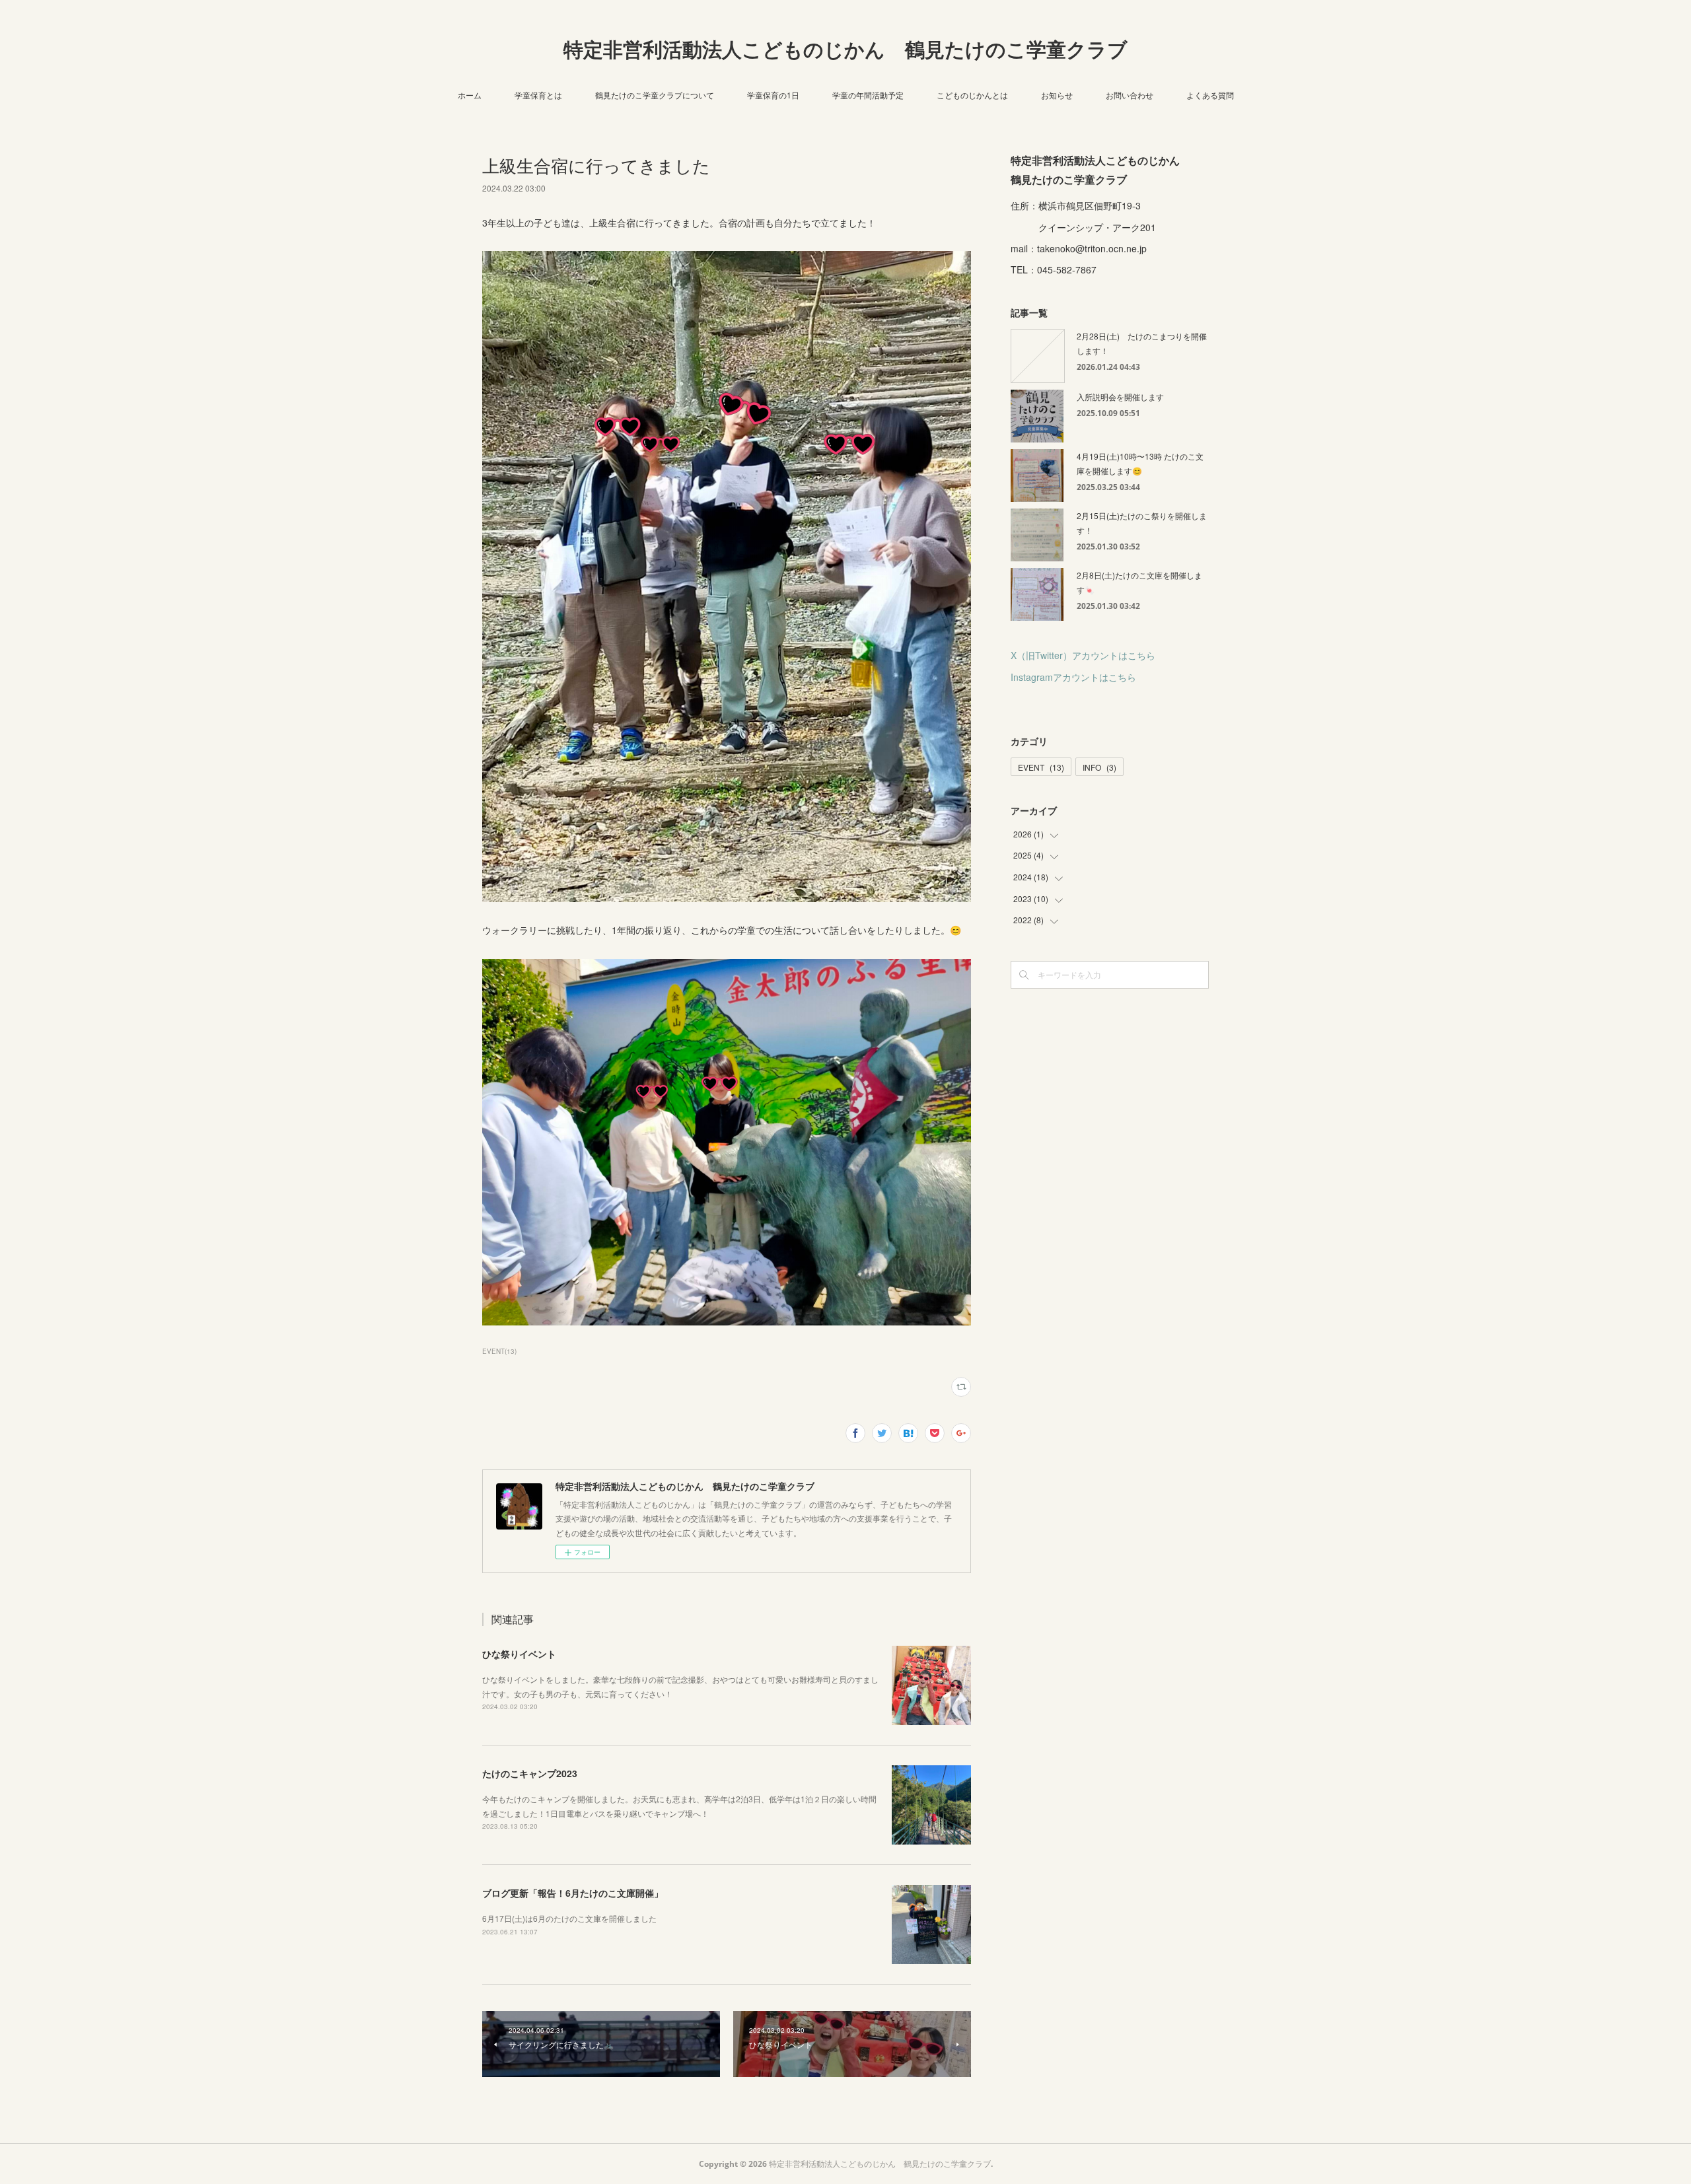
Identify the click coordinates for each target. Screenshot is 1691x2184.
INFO (1099, 767)
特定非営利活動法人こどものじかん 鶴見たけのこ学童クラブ (845, 49)
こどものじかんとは (972, 95)
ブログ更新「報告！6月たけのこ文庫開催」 (573, 1893)
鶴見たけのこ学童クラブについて (655, 95)
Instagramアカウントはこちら (1073, 677)
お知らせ (1057, 95)
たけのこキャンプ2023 (530, 1773)
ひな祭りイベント (519, 1654)
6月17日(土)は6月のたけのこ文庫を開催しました (569, 1918)
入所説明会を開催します (1120, 397)
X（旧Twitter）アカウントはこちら (1083, 655)
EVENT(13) (499, 1351)
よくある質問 (1210, 95)
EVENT (1041, 767)
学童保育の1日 (773, 95)
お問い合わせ (1130, 95)
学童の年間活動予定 (868, 95)
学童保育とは (538, 95)
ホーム (470, 95)
